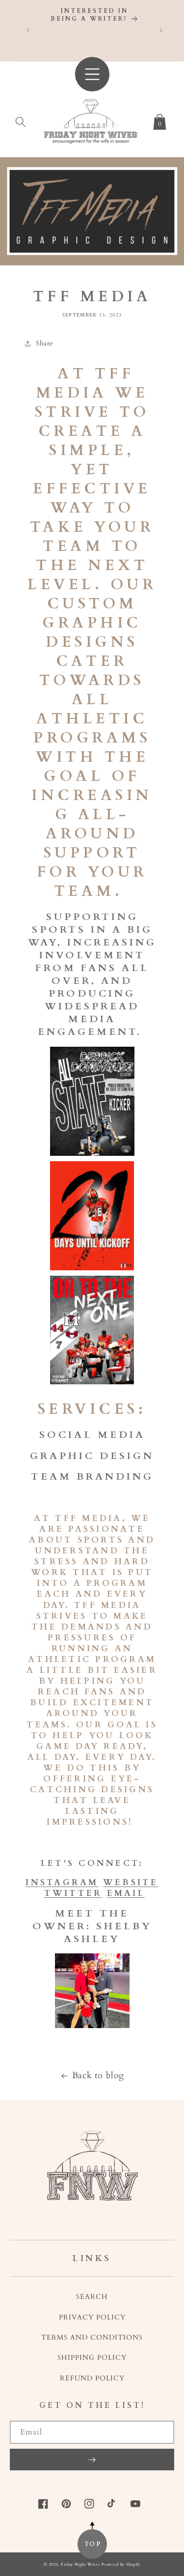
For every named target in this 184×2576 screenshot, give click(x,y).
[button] (21, 120)
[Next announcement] (161, 30)
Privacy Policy (92, 2317)
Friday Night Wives (80, 2564)
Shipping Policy (92, 2358)
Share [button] (44, 343)
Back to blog (98, 2075)
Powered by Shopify (121, 2564)
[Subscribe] (92, 2460)
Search (92, 2297)
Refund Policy (92, 2378)
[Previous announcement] (28, 30)
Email (126, 1893)
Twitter (73, 1893)
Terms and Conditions (92, 2337)
